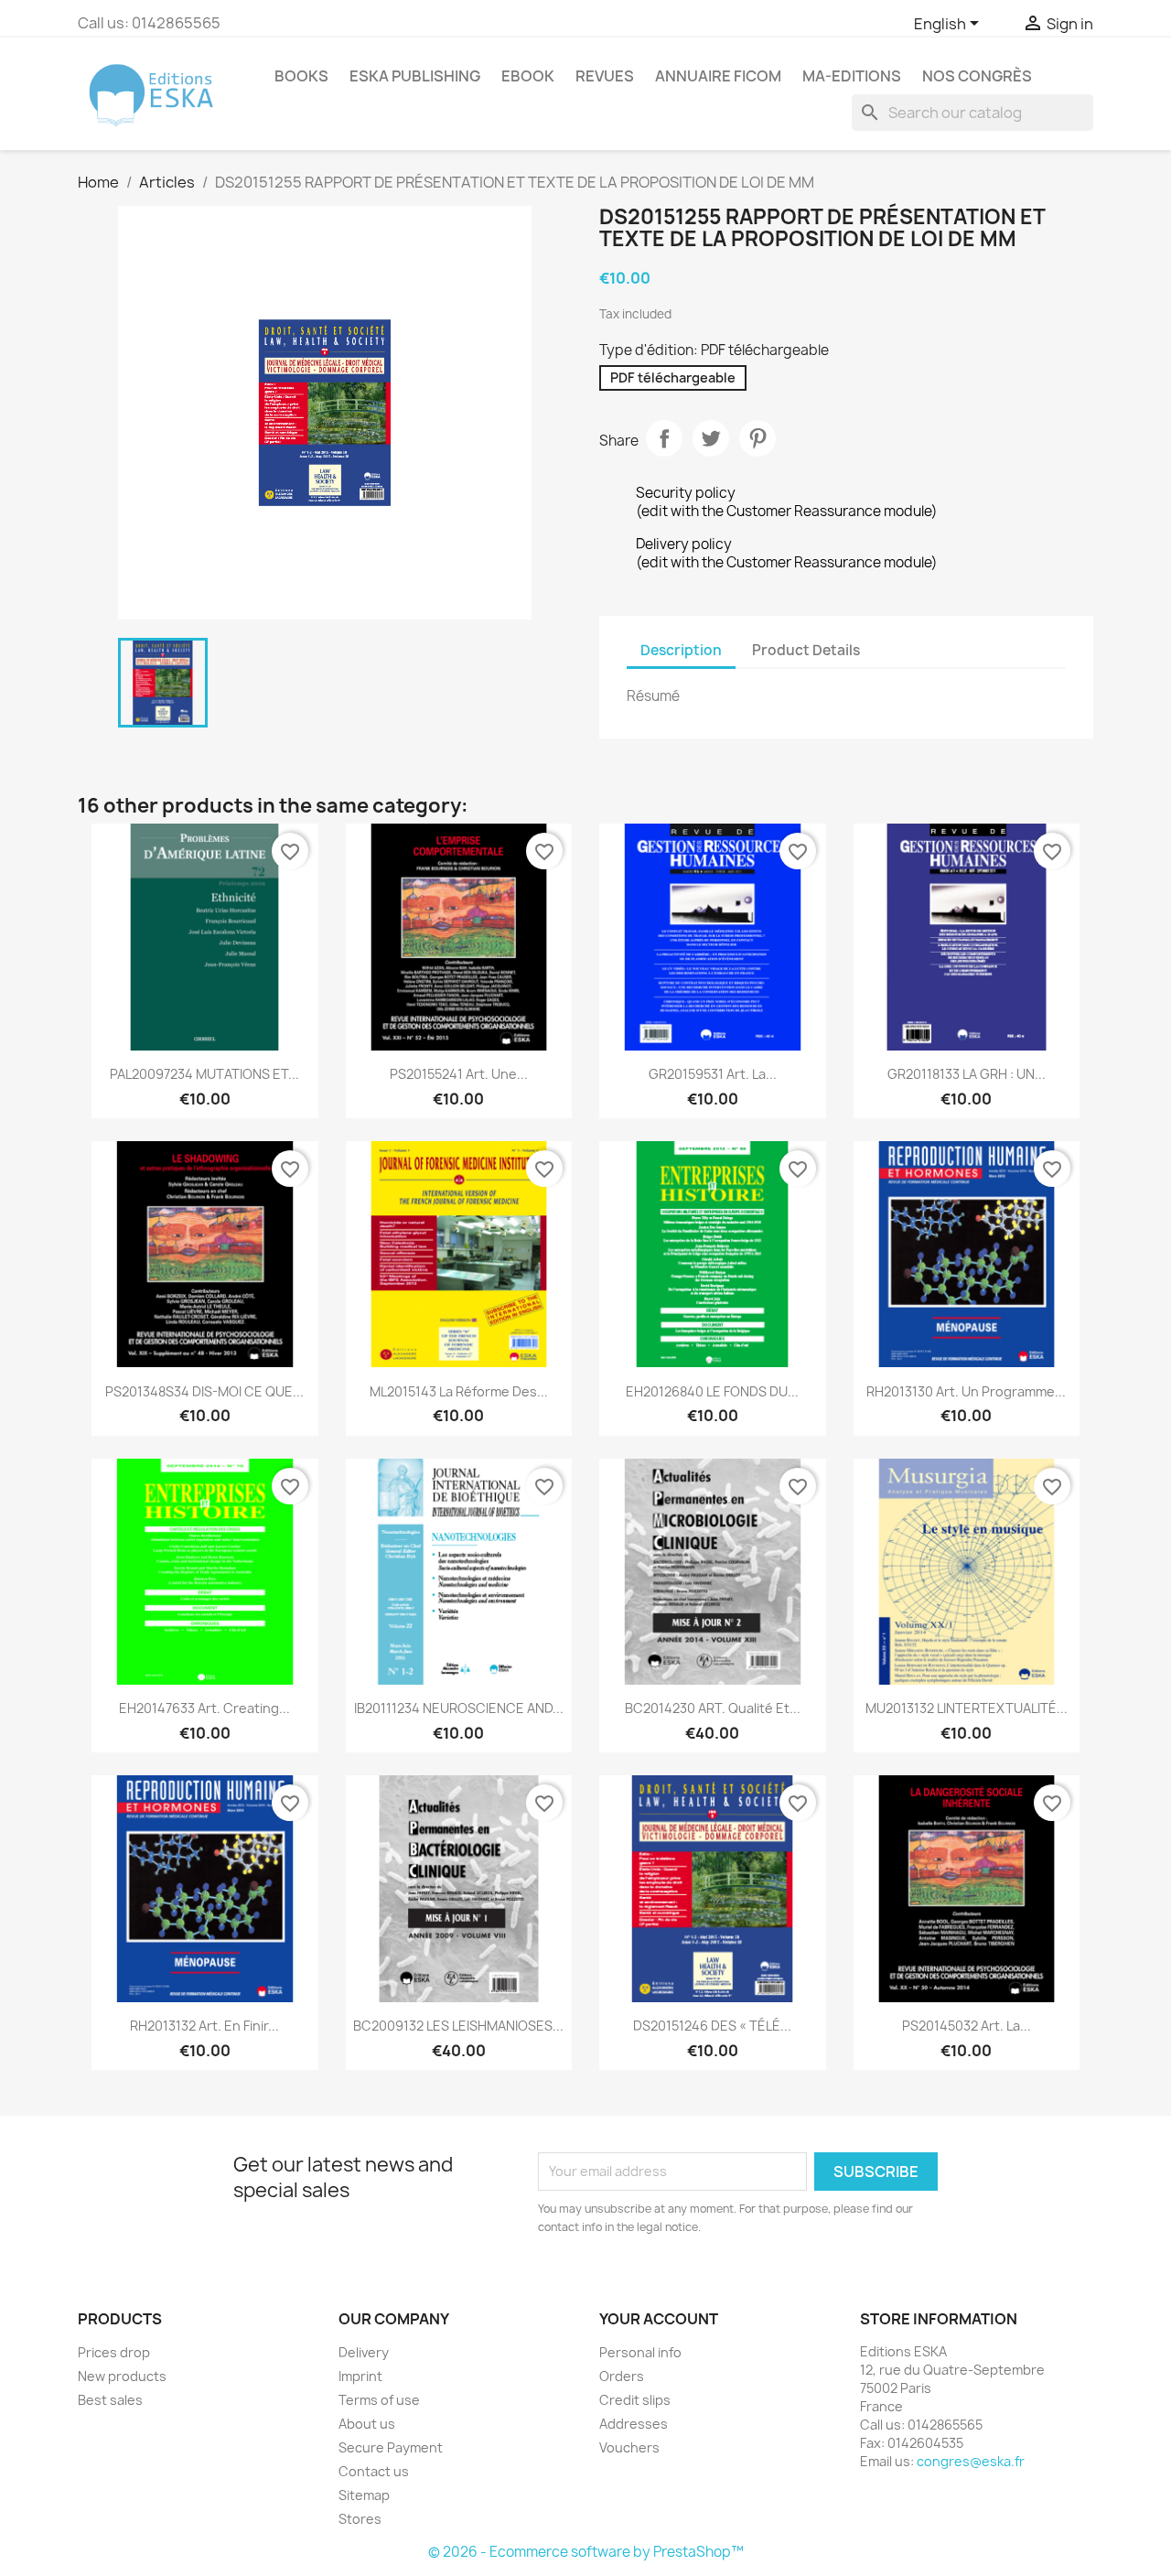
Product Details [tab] (806, 650)
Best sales (110, 2400)
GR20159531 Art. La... (713, 1074)
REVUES (605, 76)
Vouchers (629, 2447)
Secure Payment (391, 2447)
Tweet (711, 438)
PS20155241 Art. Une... (459, 1074)
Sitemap (364, 2495)
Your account (659, 2319)
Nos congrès (977, 76)
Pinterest (757, 438)
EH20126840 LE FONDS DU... (712, 1391)
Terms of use (379, 2400)
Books (301, 76)
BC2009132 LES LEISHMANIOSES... (458, 2026)
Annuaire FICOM (718, 76)
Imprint (360, 2376)
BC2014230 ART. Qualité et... (713, 1708)
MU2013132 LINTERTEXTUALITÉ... (967, 1708)
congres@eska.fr (971, 2461)
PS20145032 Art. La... (967, 2026)
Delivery (364, 2352)
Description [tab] (681, 650)
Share (664, 438)
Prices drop (114, 2352)
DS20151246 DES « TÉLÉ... (712, 2026)
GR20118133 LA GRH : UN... (967, 1074)
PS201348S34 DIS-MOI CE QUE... (204, 1391)
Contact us (374, 2471)
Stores (360, 2519)
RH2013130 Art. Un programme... (966, 1391)
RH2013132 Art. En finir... (204, 2026)
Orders (622, 2376)
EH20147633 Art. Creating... (204, 1708)
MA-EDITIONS (852, 76)
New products (122, 2376)
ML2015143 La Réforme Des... (459, 1391)
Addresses (634, 2424)
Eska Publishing (415, 76)
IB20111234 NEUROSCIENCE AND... (459, 1708)
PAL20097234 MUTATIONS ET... (204, 1074)
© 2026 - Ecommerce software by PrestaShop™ (586, 2552)
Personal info (640, 2352)
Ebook (528, 76)
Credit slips (635, 2400)
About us (367, 2424)
